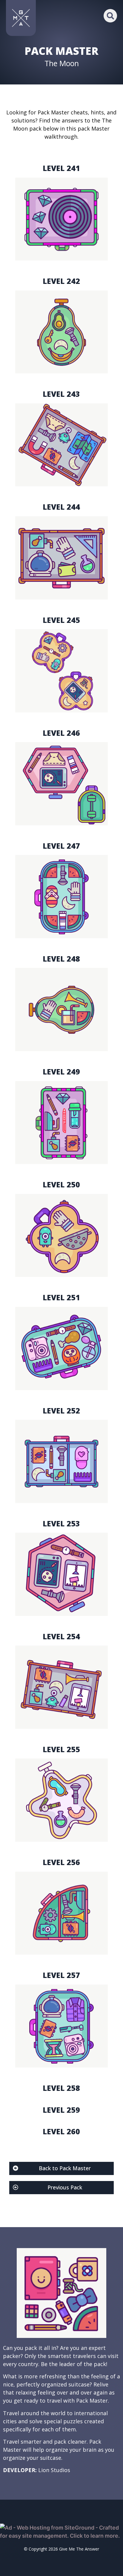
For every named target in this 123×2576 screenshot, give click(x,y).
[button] (110, 16)
